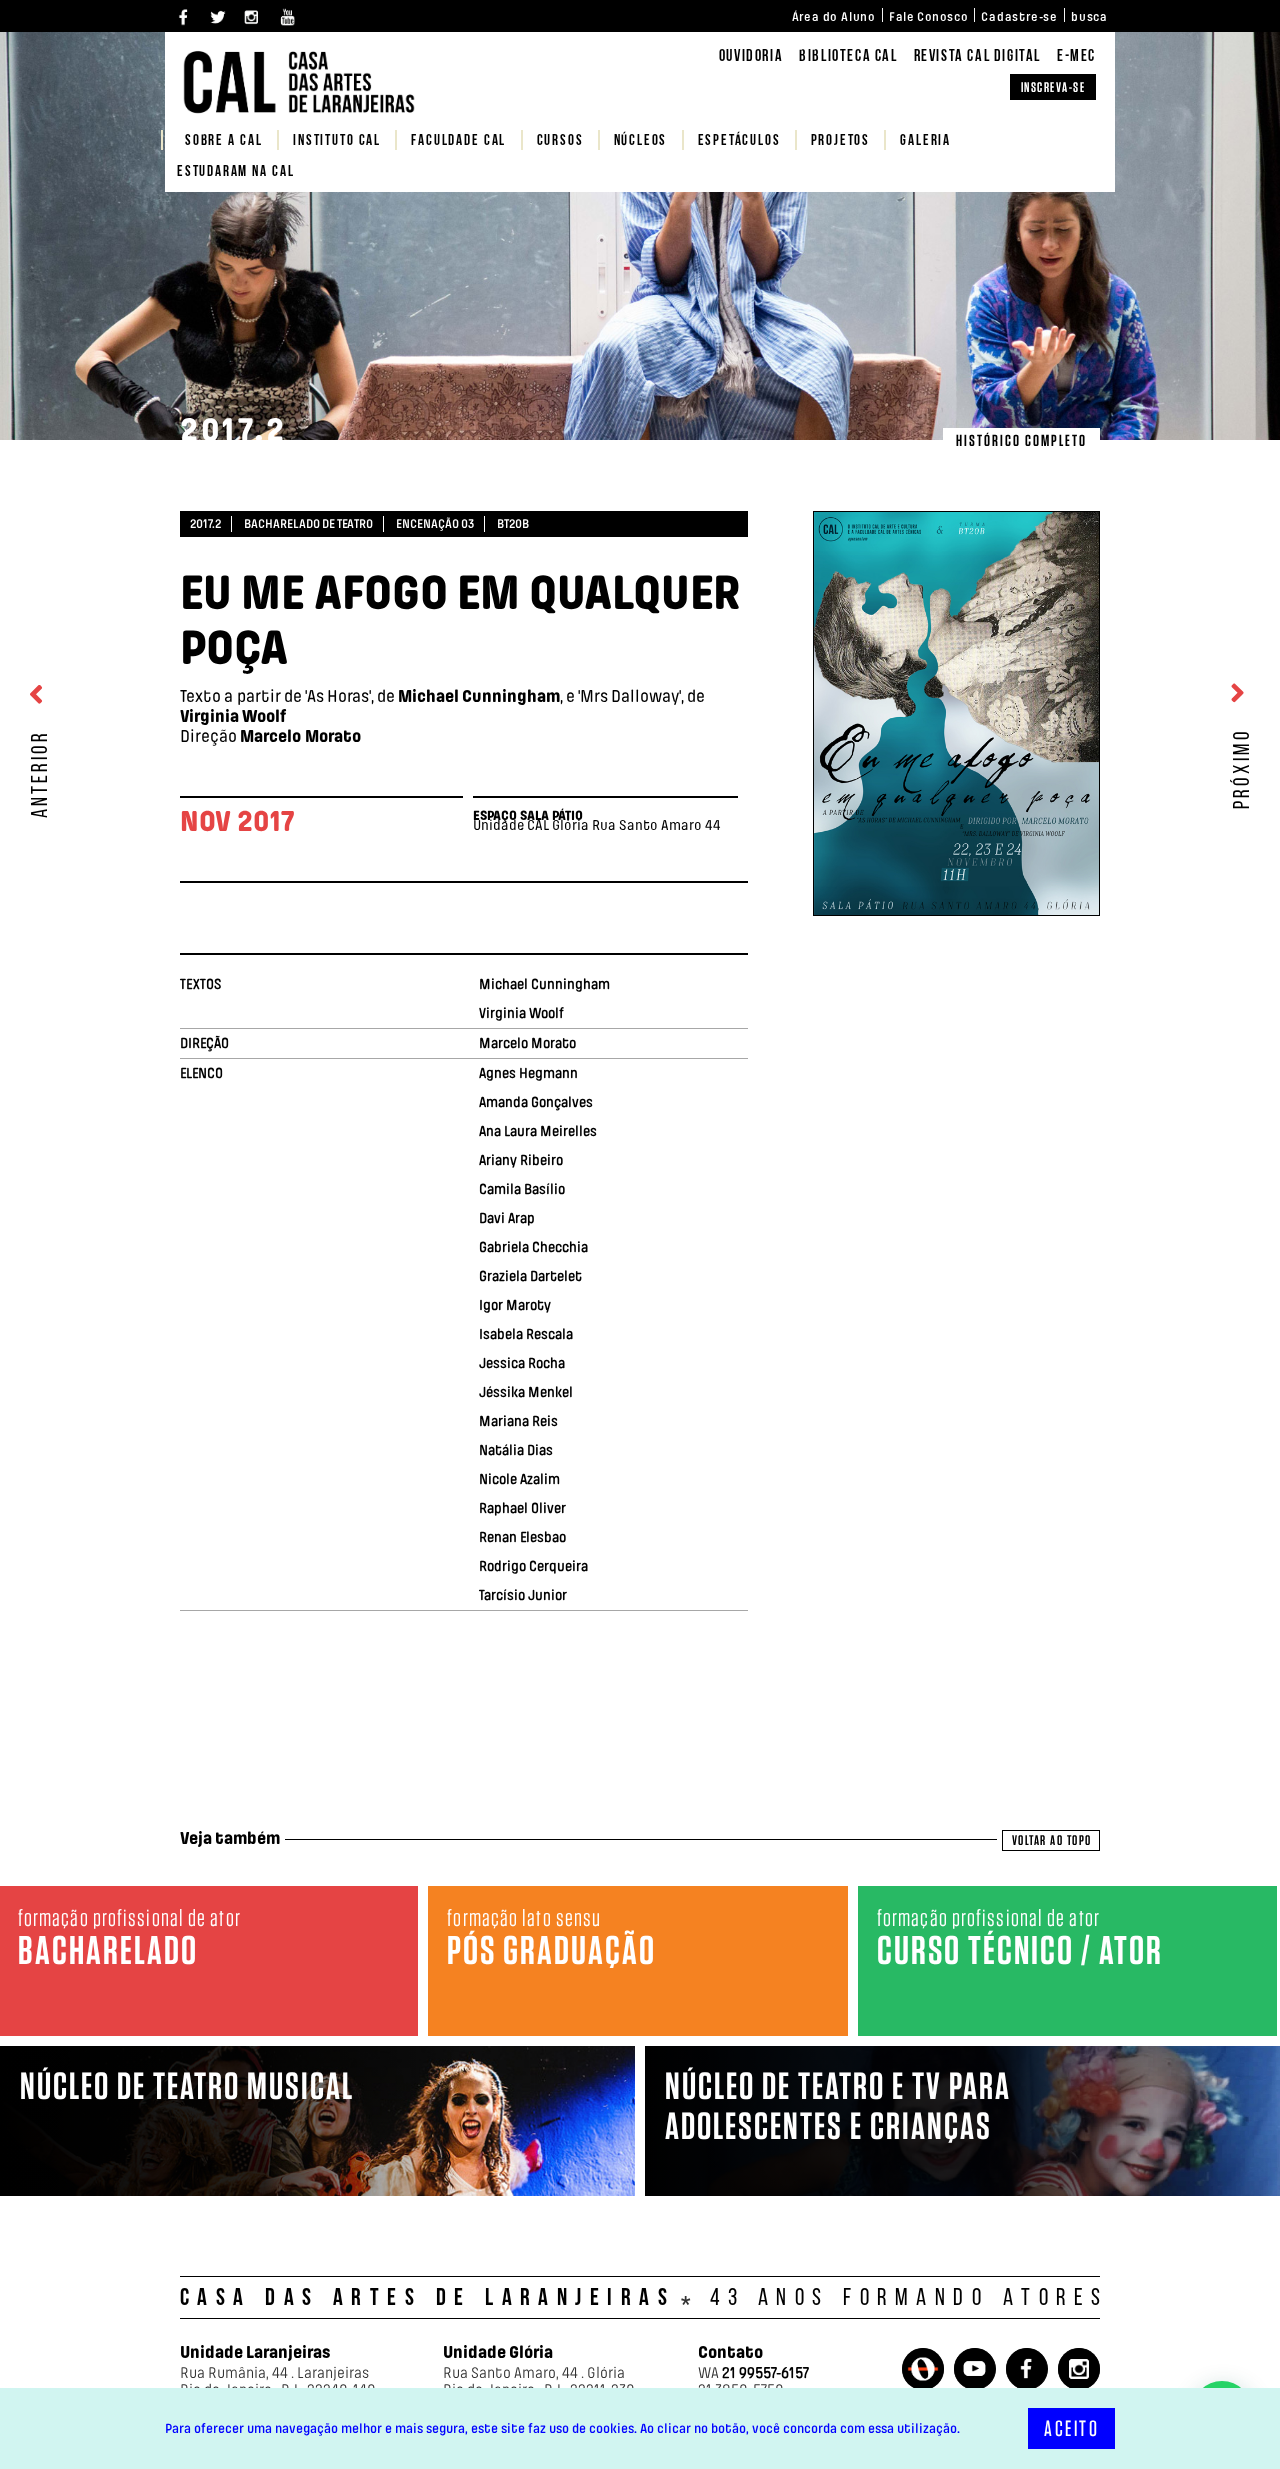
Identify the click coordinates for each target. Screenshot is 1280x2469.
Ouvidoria (751, 57)
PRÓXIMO (1243, 765)
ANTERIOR (41, 771)
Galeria (925, 141)
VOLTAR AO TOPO (1052, 1840)
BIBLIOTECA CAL (848, 57)
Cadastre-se (1019, 17)
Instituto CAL (337, 141)
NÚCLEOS (641, 141)
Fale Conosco (928, 17)
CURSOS (560, 141)
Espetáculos (739, 141)
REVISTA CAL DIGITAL (977, 57)
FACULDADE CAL (458, 141)
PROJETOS (840, 141)
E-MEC (1076, 57)
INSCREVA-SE (1053, 87)
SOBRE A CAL (224, 141)
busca (1089, 17)
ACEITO (1071, 2428)
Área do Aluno (834, 17)
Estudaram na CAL (236, 172)
